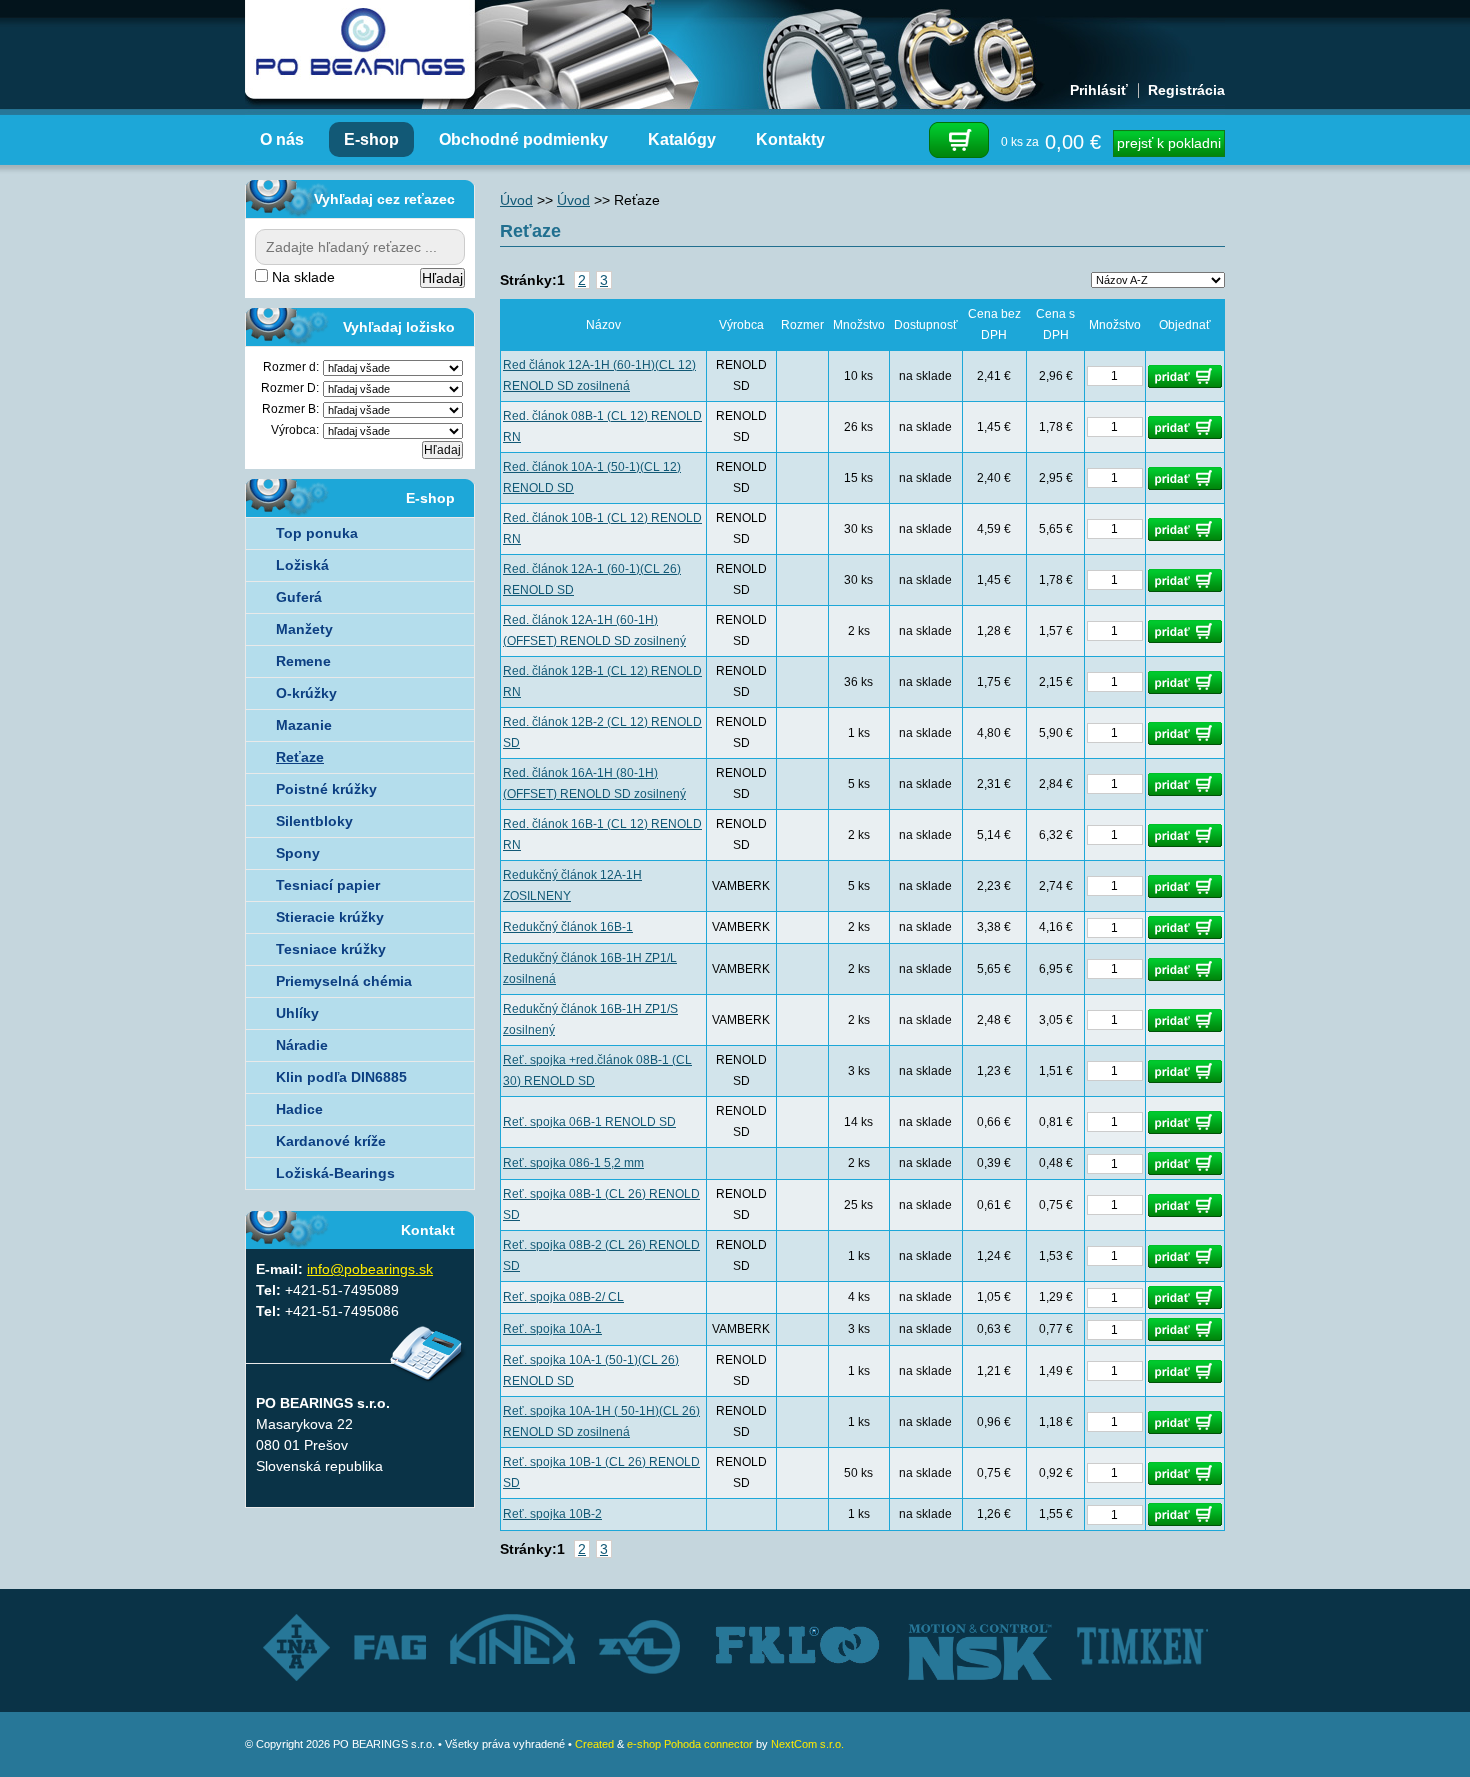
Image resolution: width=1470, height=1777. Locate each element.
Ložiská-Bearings (335, 1173)
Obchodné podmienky (523, 139)
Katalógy (682, 139)
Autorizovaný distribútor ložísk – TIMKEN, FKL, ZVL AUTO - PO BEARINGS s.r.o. (360, 50)
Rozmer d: (291, 367)
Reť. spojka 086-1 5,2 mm (573, 1163)
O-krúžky (306, 693)
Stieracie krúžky (330, 917)
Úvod (516, 200)
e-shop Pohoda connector (690, 1744)
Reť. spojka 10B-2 (552, 1514)
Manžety (304, 629)
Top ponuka (317, 533)
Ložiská (302, 565)
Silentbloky (314, 821)
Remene (303, 661)
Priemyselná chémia (344, 981)
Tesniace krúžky (331, 949)
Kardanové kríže (331, 1141)
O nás (282, 139)
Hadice (299, 1109)
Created (594, 1744)
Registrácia (1186, 90)
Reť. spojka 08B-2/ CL (563, 1297)
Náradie (302, 1045)
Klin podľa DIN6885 (341, 1077)
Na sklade (301, 277)
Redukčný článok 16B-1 (568, 927)
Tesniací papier (328, 885)
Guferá (299, 597)
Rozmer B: (290, 409)
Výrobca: (295, 430)
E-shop (371, 139)
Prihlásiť (1099, 90)
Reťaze (300, 757)
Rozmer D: (290, 388)
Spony (298, 853)
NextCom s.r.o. (807, 1744)
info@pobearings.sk (370, 1269)
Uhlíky (297, 1013)
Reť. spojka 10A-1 (552, 1329)
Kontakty (790, 139)
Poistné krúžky (326, 789)
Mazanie (304, 725)
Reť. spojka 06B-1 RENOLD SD (589, 1122)
